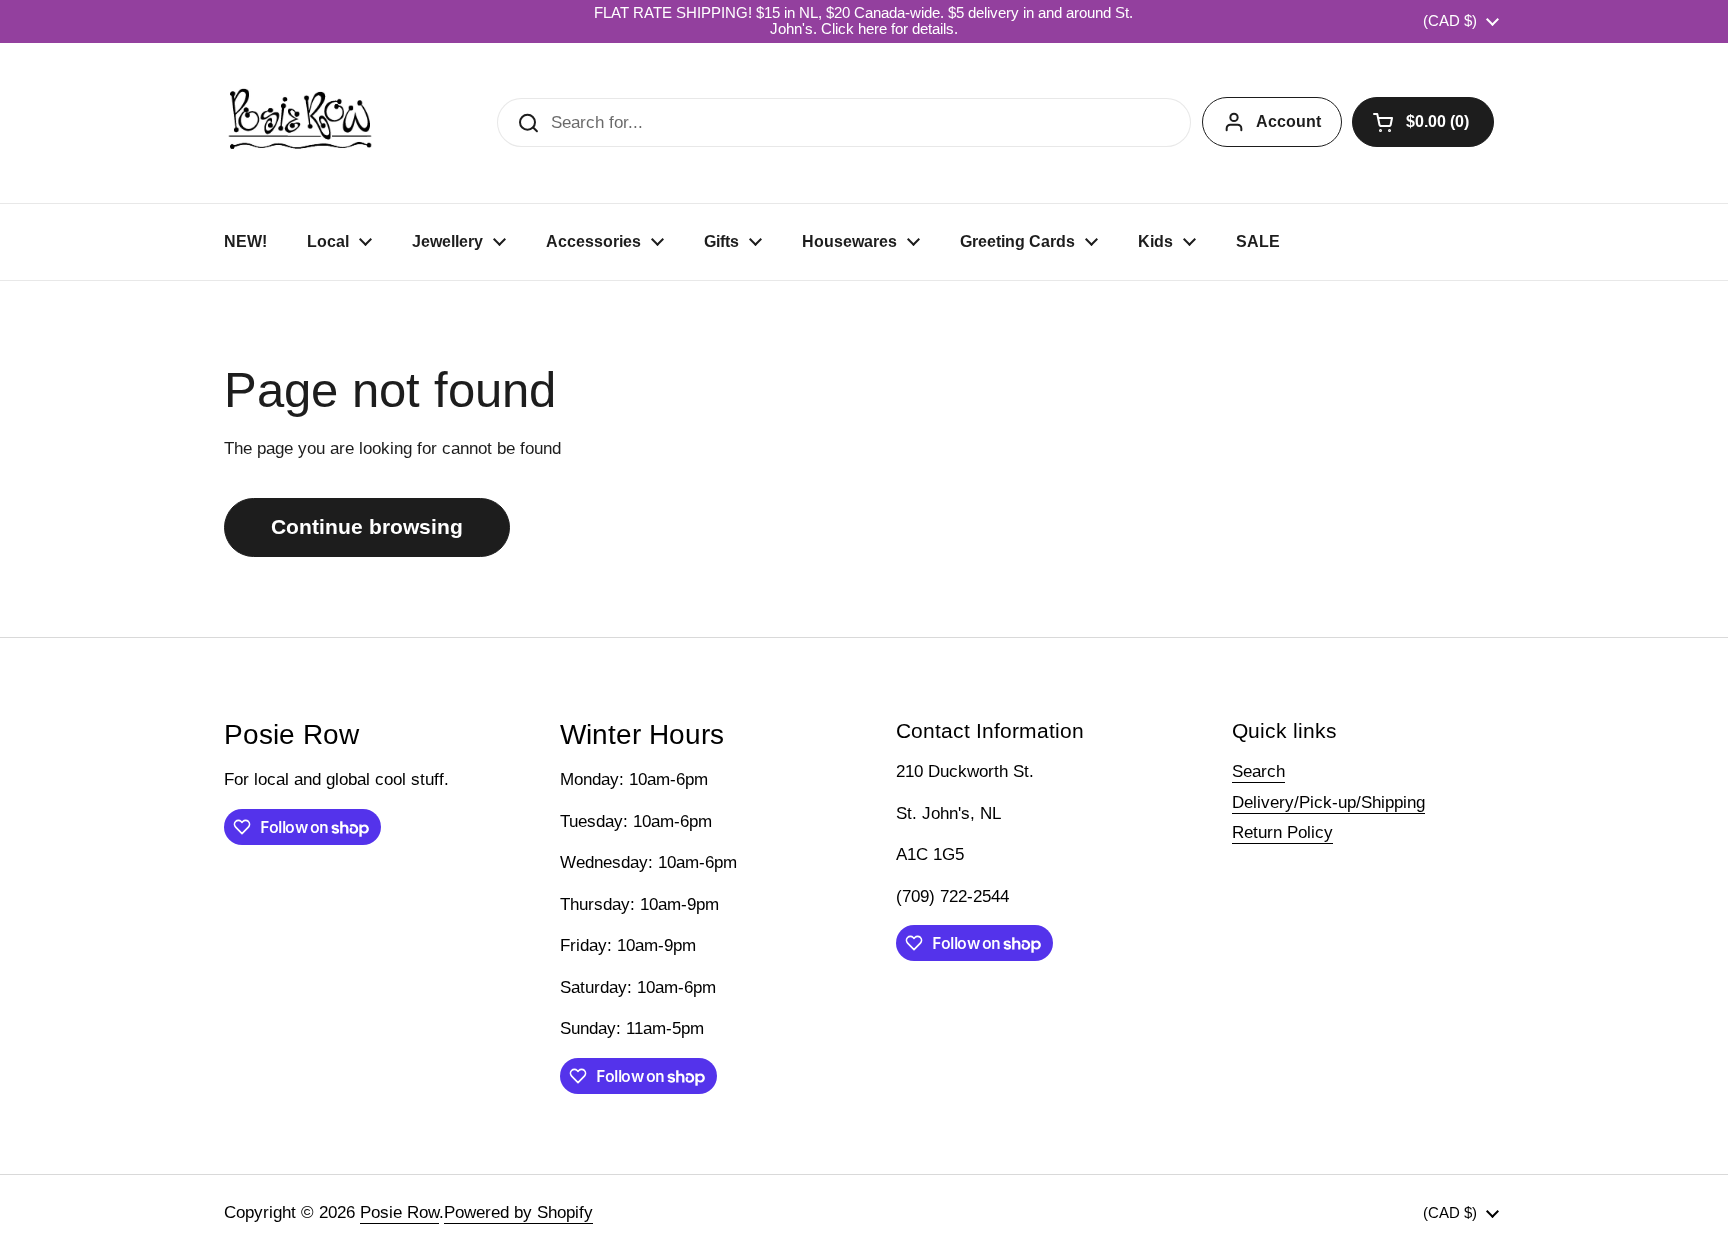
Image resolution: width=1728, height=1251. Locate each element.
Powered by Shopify (518, 1212)
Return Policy (1282, 832)
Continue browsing (367, 527)
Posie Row (399, 1212)
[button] (1423, 122)
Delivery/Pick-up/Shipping (1328, 802)
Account (1288, 121)
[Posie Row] (300, 123)
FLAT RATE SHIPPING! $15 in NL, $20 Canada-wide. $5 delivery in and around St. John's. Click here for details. (863, 21)
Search (1258, 771)
